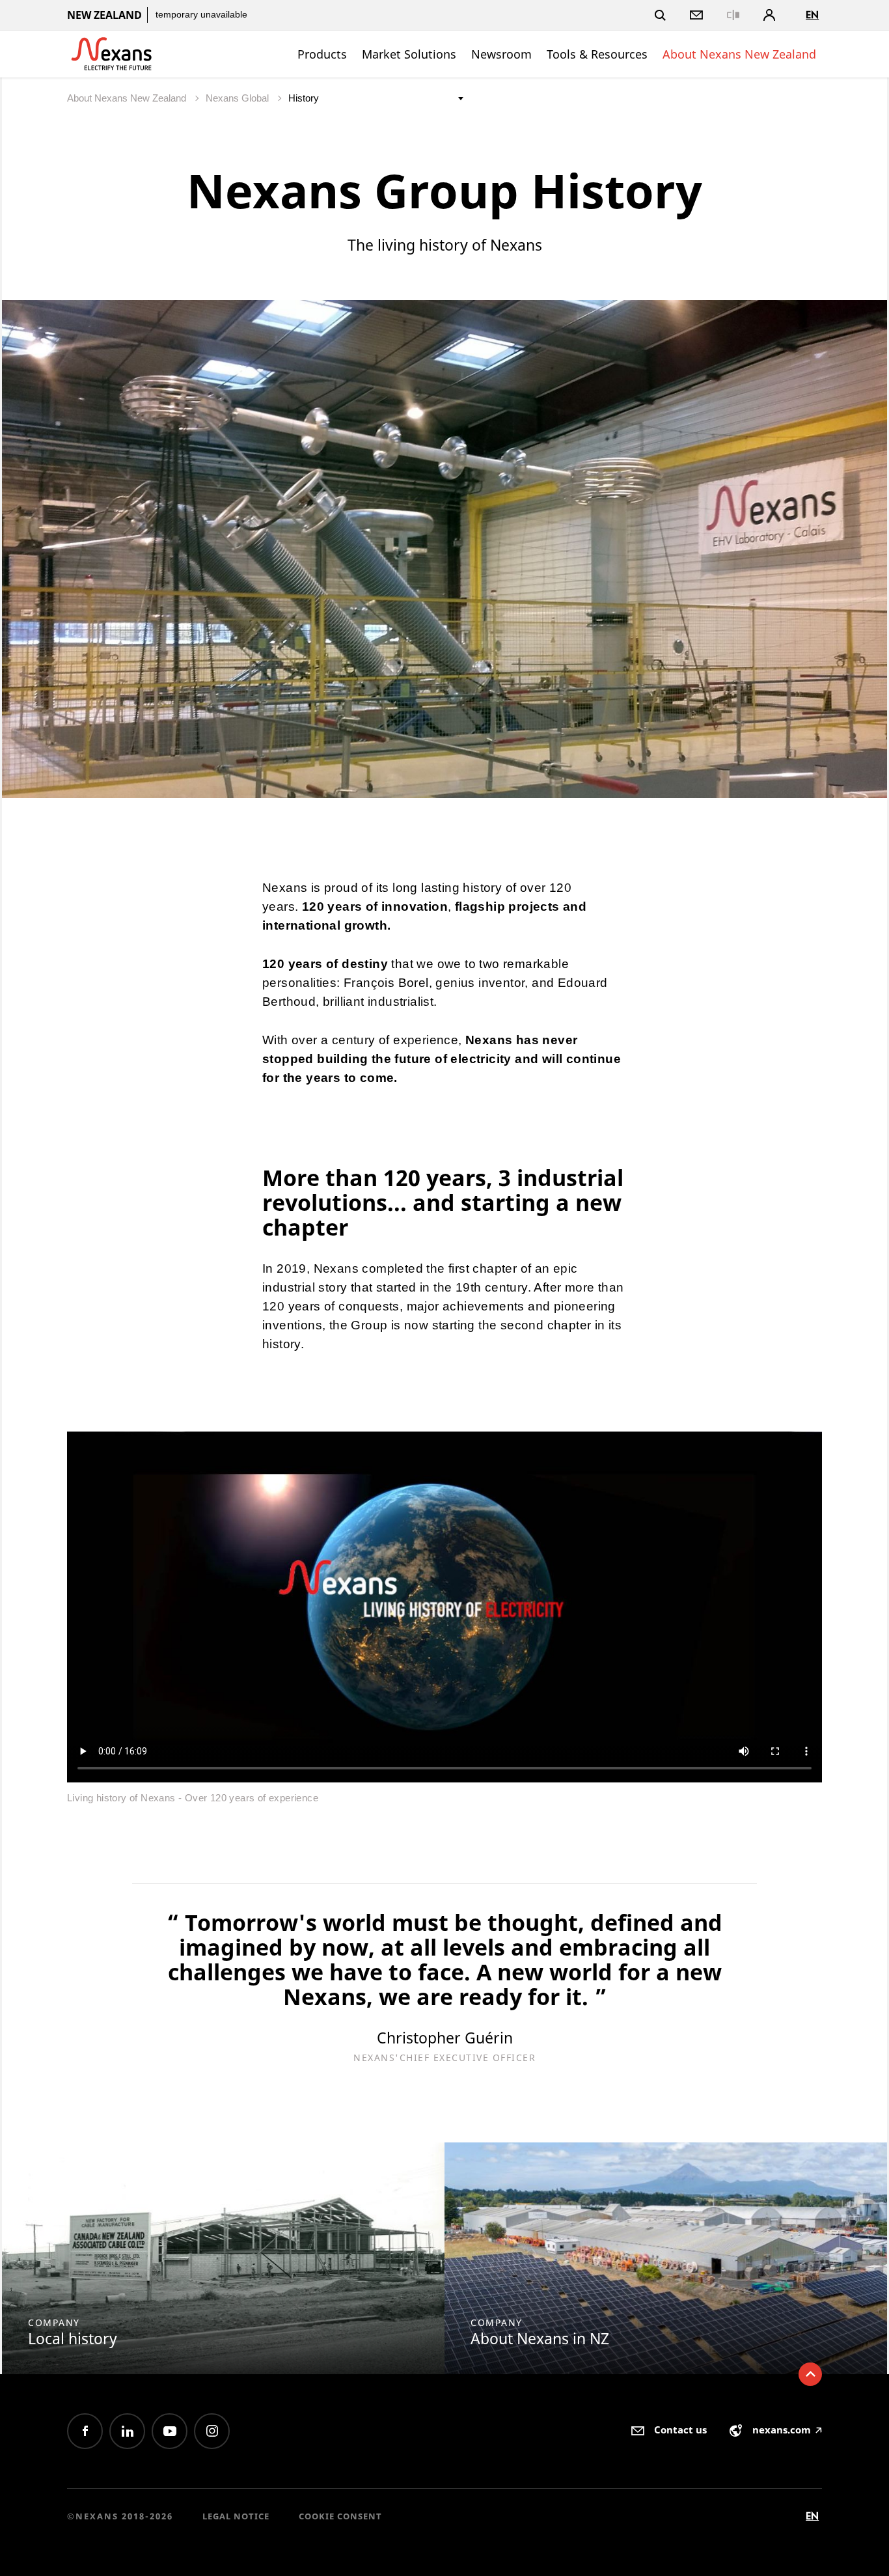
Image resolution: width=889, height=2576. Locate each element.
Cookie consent (340, 2516)
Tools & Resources (597, 54)
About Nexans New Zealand (739, 54)
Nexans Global (239, 98)
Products (322, 54)
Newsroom (501, 54)
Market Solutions (409, 54)
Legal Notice (236, 2516)
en (812, 15)
